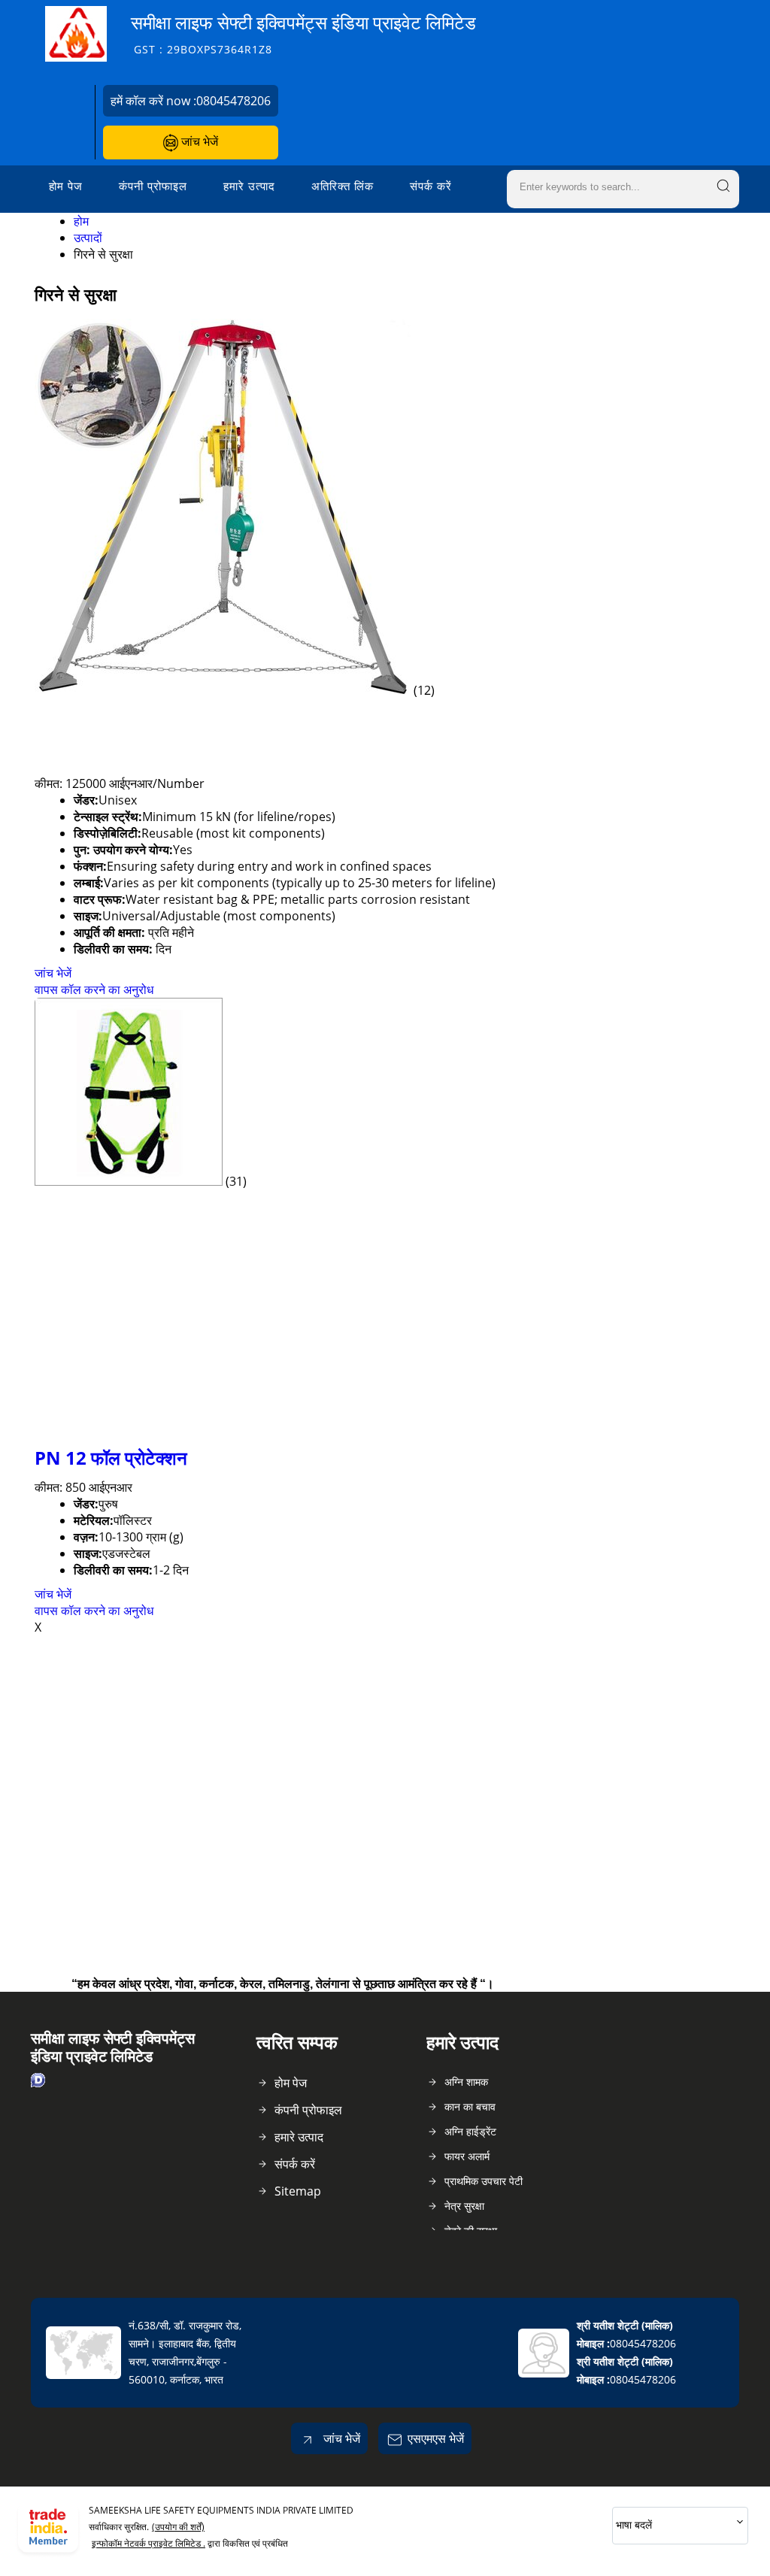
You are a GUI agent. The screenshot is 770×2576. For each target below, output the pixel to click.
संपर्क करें (431, 186)
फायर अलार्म (467, 2156)
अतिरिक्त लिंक (343, 186)
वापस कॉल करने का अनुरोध (94, 989)
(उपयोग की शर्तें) (178, 2527)
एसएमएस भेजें (436, 2438)
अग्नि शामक (466, 2082)
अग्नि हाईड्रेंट (470, 2131)
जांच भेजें (198, 141)
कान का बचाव (470, 2106)
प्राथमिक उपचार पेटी (484, 2181)
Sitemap (298, 2191)
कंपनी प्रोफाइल (153, 186)
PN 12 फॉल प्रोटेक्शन (111, 1458)
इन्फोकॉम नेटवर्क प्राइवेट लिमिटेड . (149, 2543)
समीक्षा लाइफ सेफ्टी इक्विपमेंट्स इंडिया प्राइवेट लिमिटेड (303, 33)
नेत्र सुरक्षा (464, 2206)
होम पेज (66, 186)
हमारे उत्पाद (249, 186)
